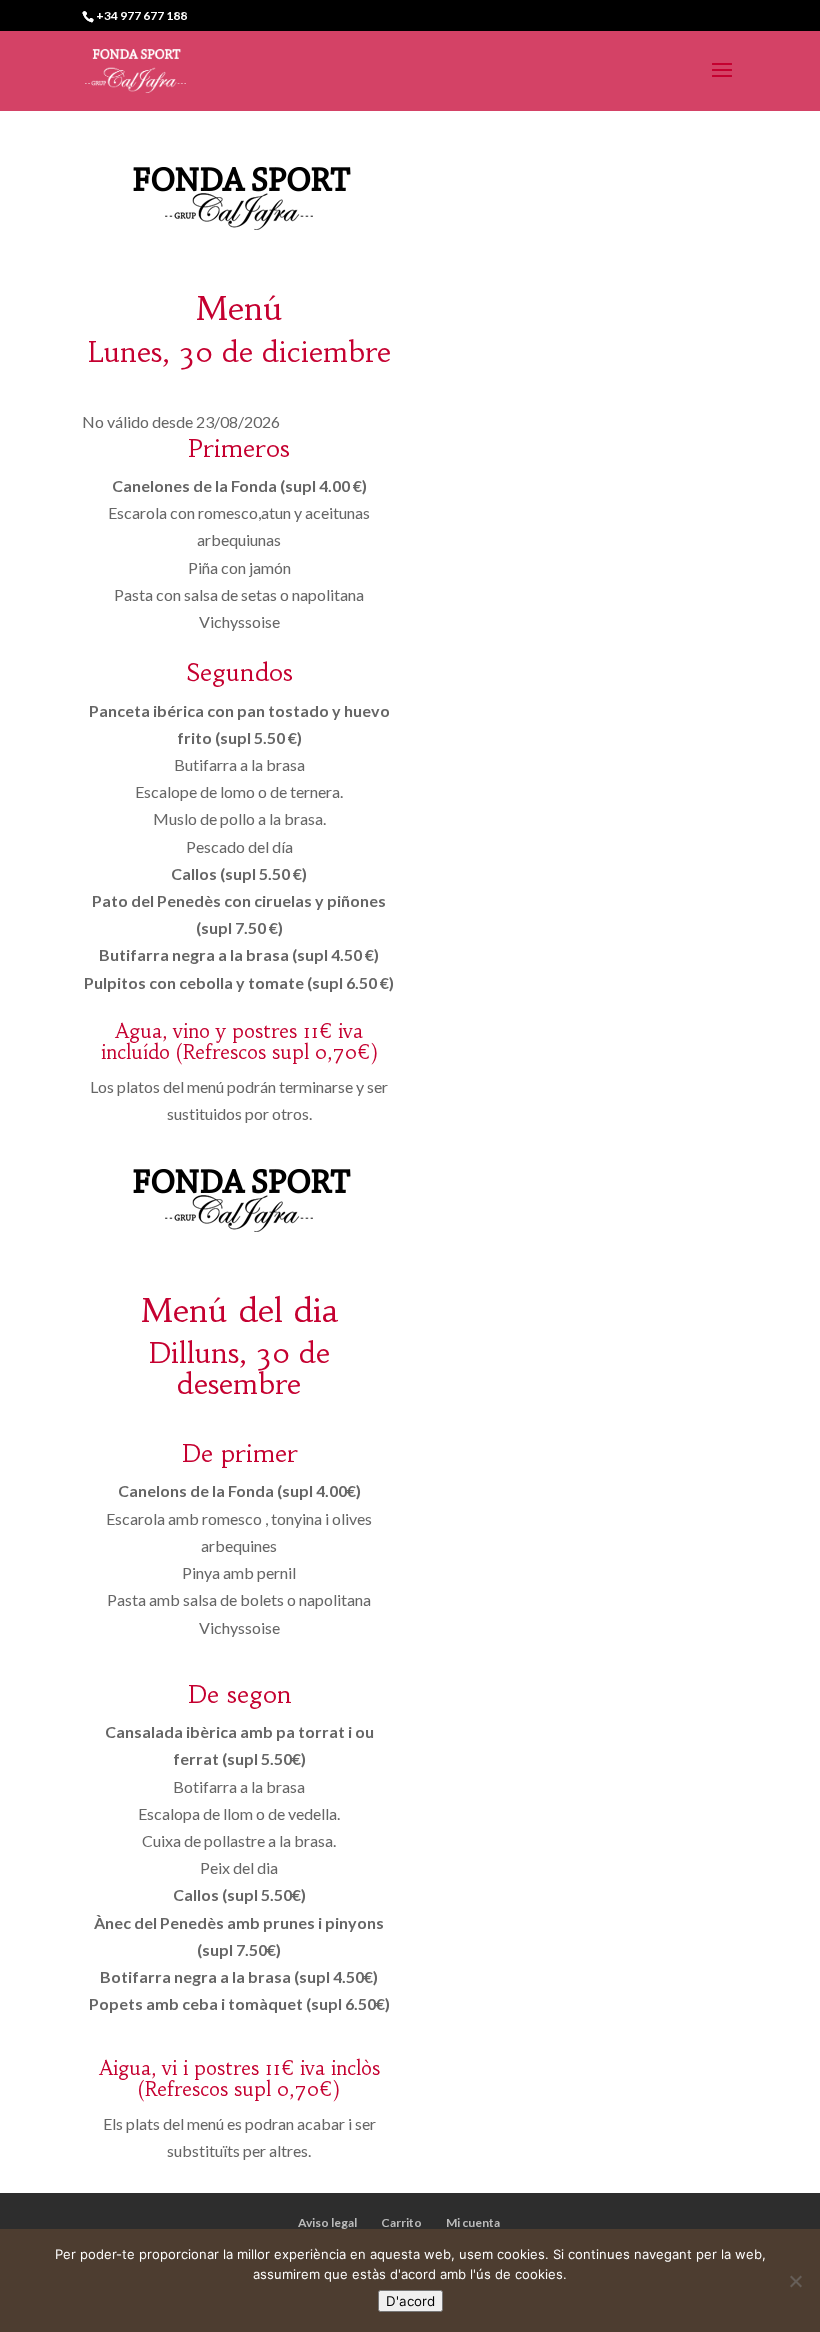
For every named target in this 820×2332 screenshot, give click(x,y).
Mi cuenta (473, 2222)
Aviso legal (327, 2222)
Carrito (401, 2222)
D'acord (410, 2301)
